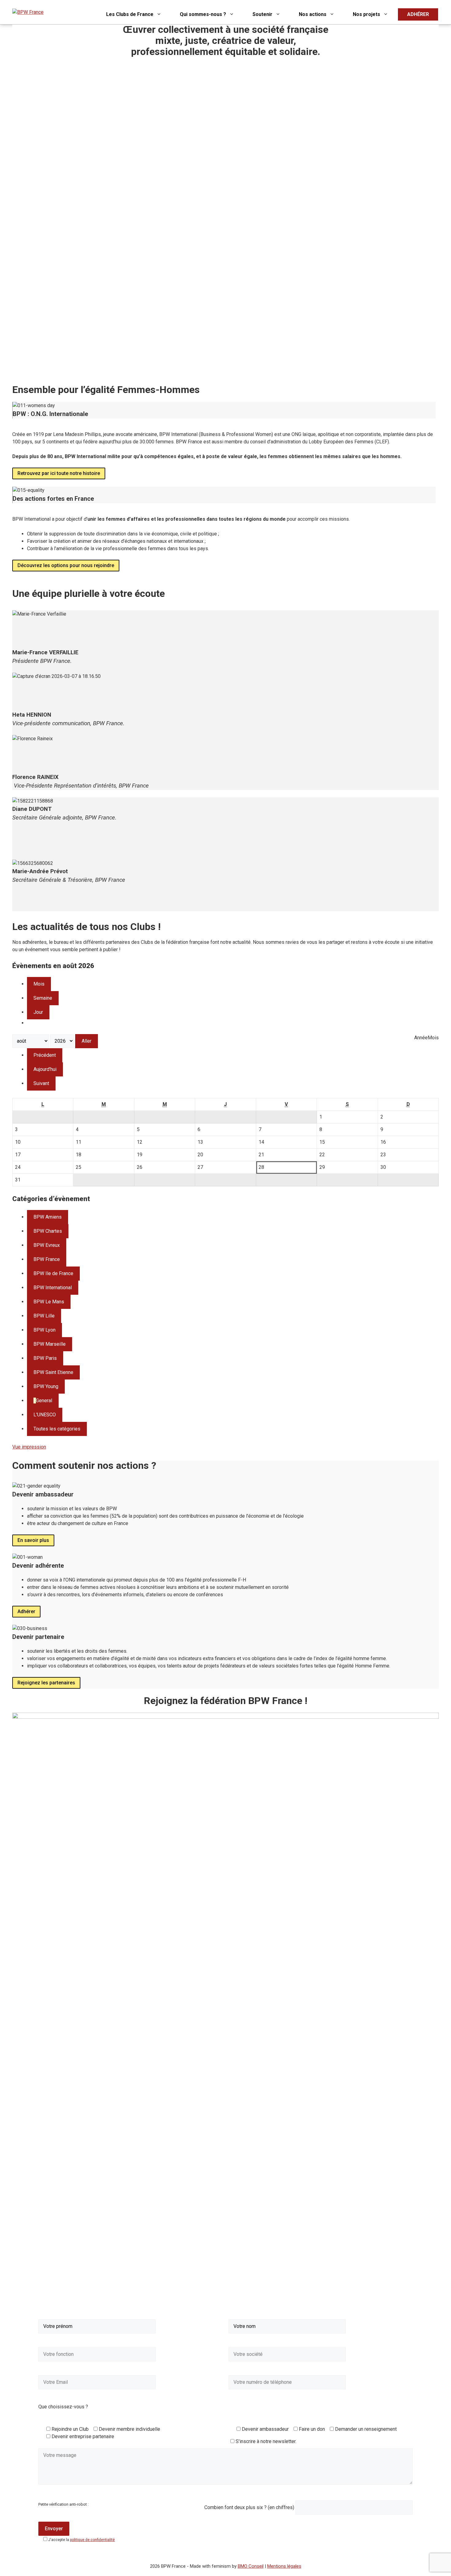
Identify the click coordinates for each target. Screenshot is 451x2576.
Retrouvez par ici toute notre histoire (59, 473)
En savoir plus (33, 1540)
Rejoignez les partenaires (46, 1683)
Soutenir (262, 14)
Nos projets (366, 14)
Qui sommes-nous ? (203, 14)
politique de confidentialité (92, 2540)
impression (29, 1447)
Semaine (43, 998)
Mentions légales (284, 2566)
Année (421, 1038)
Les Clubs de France (130, 14)
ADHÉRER (418, 14)
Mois (39, 984)
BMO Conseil (251, 2566)
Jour (38, 1012)
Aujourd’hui (45, 1069)
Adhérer (26, 1611)
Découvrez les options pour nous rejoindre (66, 565)
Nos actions (313, 14)
